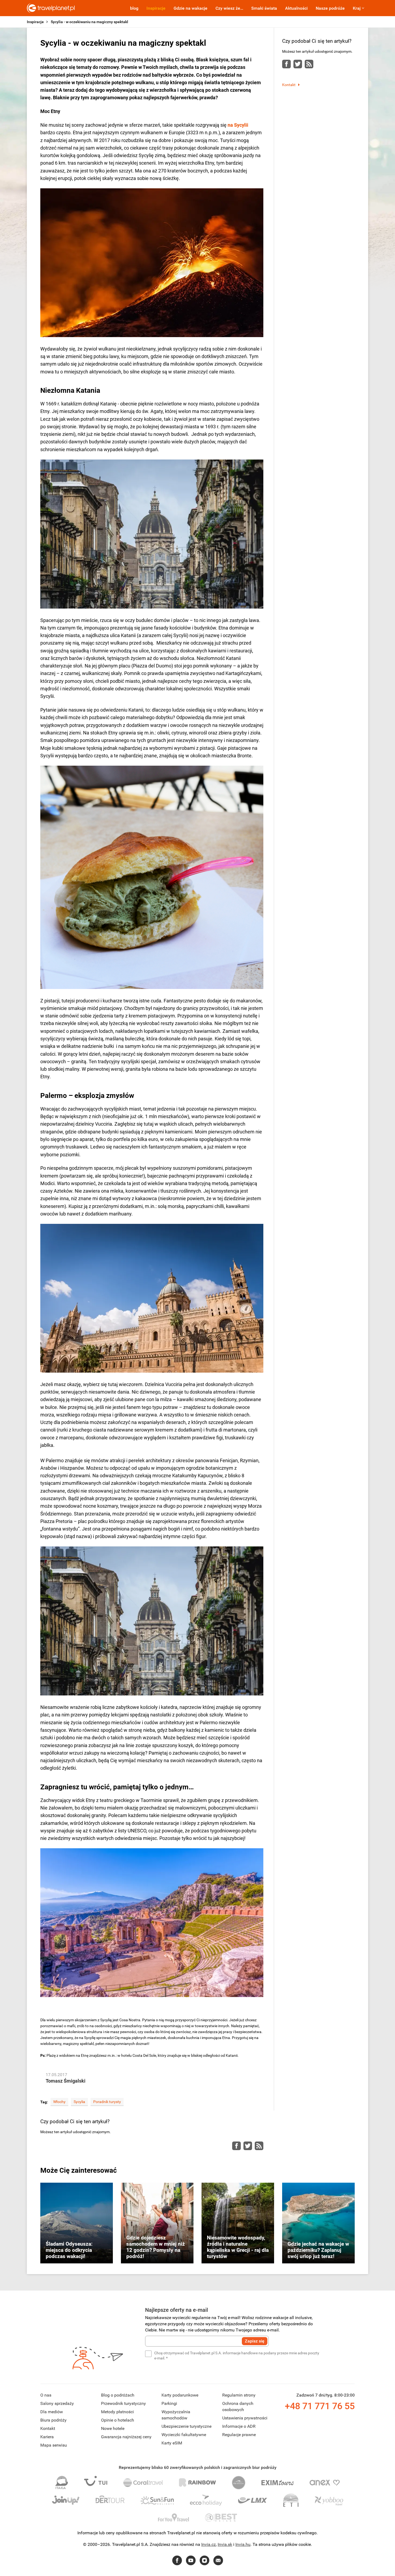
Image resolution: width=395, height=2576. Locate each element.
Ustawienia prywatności (245, 2418)
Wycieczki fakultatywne (184, 2435)
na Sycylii (238, 125)
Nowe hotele (113, 2428)
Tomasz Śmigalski (66, 2081)
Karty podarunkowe (180, 2395)
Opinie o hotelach (118, 2420)
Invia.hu (243, 2544)
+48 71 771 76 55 (320, 2406)
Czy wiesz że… (229, 8)
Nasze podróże (330, 8)
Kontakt (289, 85)
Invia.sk (225, 2544)
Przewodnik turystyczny (123, 2403)
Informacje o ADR (239, 2426)
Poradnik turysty (107, 2102)
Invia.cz (209, 2544)
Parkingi (169, 2403)
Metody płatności (117, 2412)
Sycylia (79, 2102)
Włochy (59, 2102)
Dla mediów (52, 2412)
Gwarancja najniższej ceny (126, 2437)
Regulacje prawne (239, 2435)
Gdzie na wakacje (191, 8)
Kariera (47, 2437)
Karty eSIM (172, 2443)
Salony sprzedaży (57, 2403)
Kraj (357, 8)
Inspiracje (156, 8)
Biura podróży (53, 2420)
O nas (46, 2395)
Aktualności (296, 8)
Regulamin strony (239, 2395)
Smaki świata (264, 8)
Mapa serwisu (54, 2445)
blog (134, 8)
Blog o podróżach (118, 2395)
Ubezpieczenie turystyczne (186, 2426)
